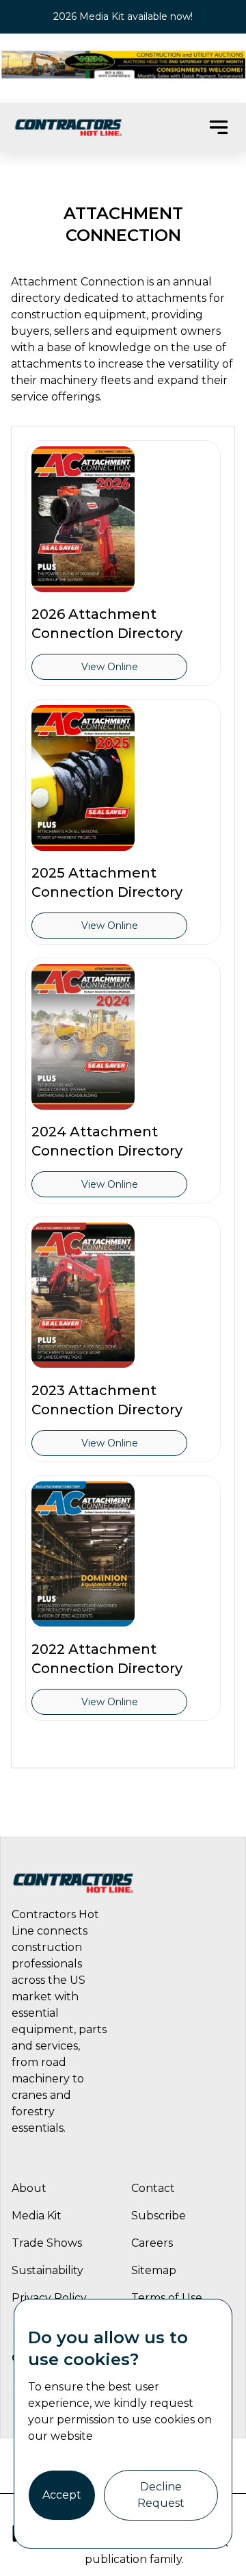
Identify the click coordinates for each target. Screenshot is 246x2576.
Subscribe (159, 2216)
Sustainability (47, 2270)
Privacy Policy (49, 2298)
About (29, 2188)
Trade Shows (47, 2243)
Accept (62, 2495)
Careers (152, 2243)
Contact (153, 2188)
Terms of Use (167, 2298)
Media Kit (37, 2216)
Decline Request (161, 2495)
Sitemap (154, 2270)
